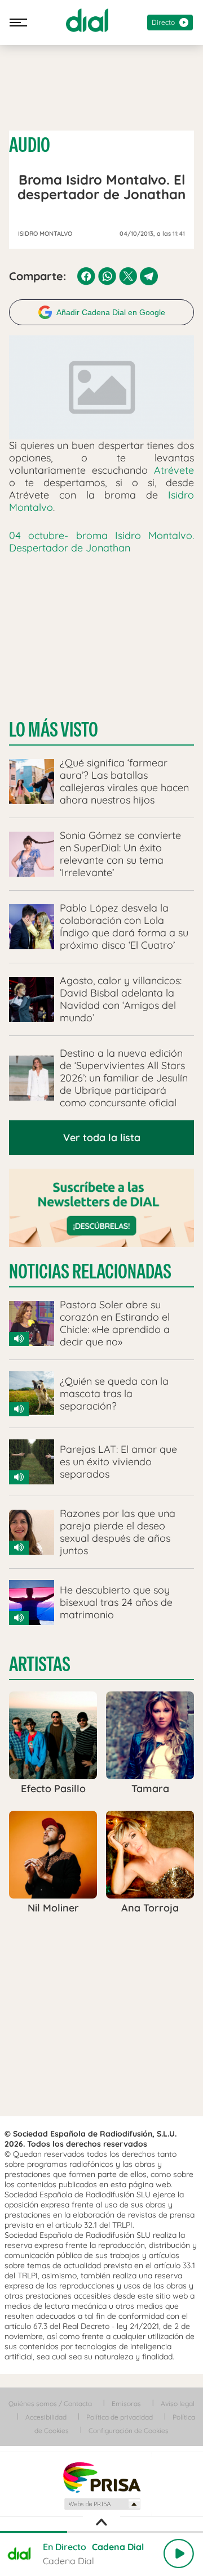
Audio (30, 145)
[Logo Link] (87, 20)
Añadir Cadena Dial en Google (111, 312)
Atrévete (174, 470)
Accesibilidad (46, 2417)
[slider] (101, 2532)
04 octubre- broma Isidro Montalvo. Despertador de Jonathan (101, 542)
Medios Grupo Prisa (102, 2504)
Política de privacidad (120, 2417)
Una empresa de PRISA (101, 2477)
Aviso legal (178, 2404)
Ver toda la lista (102, 1137)
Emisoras (126, 2404)
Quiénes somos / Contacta (50, 2404)
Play (179, 2553)
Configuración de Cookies (129, 2431)
